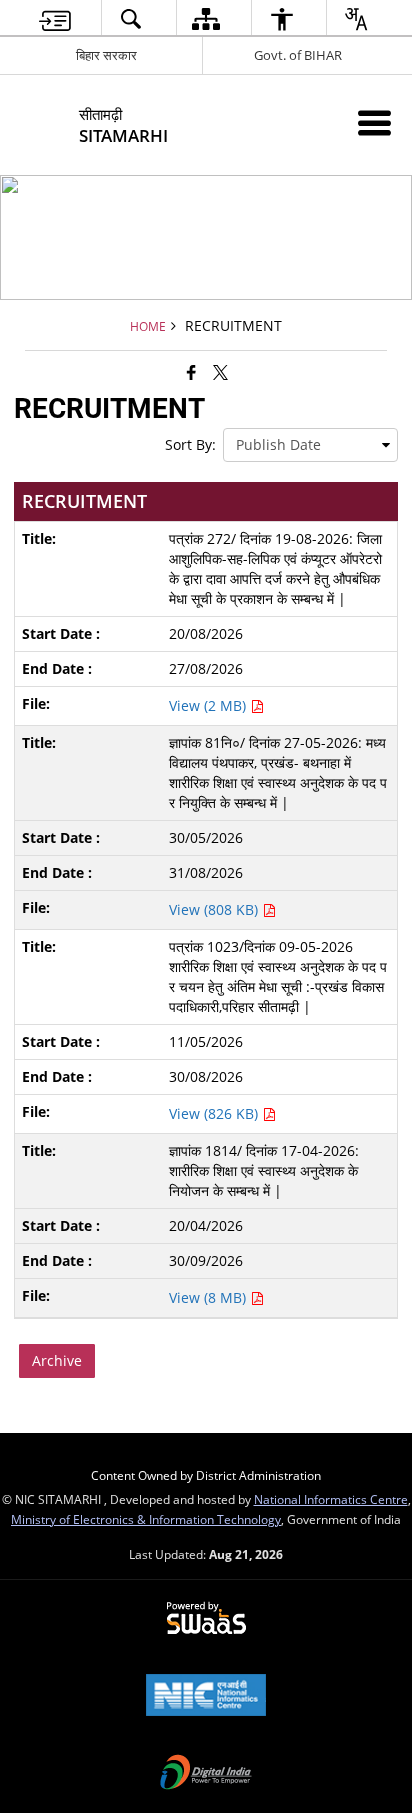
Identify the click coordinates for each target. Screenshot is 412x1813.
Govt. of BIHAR (298, 55)
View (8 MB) (209, 1297)
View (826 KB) (215, 1113)
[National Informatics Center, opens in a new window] (206, 1697)
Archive (57, 1360)
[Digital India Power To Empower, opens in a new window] (206, 1774)
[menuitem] (55, 18)
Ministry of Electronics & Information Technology (146, 1519)
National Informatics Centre (331, 1499)
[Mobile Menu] (374, 122)
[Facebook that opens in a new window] (191, 372)
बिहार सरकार (106, 55)
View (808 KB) (215, 909)
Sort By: (190, 444)
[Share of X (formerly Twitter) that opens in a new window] (220, 372)
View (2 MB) (209, 705)
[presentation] (310, 445)
